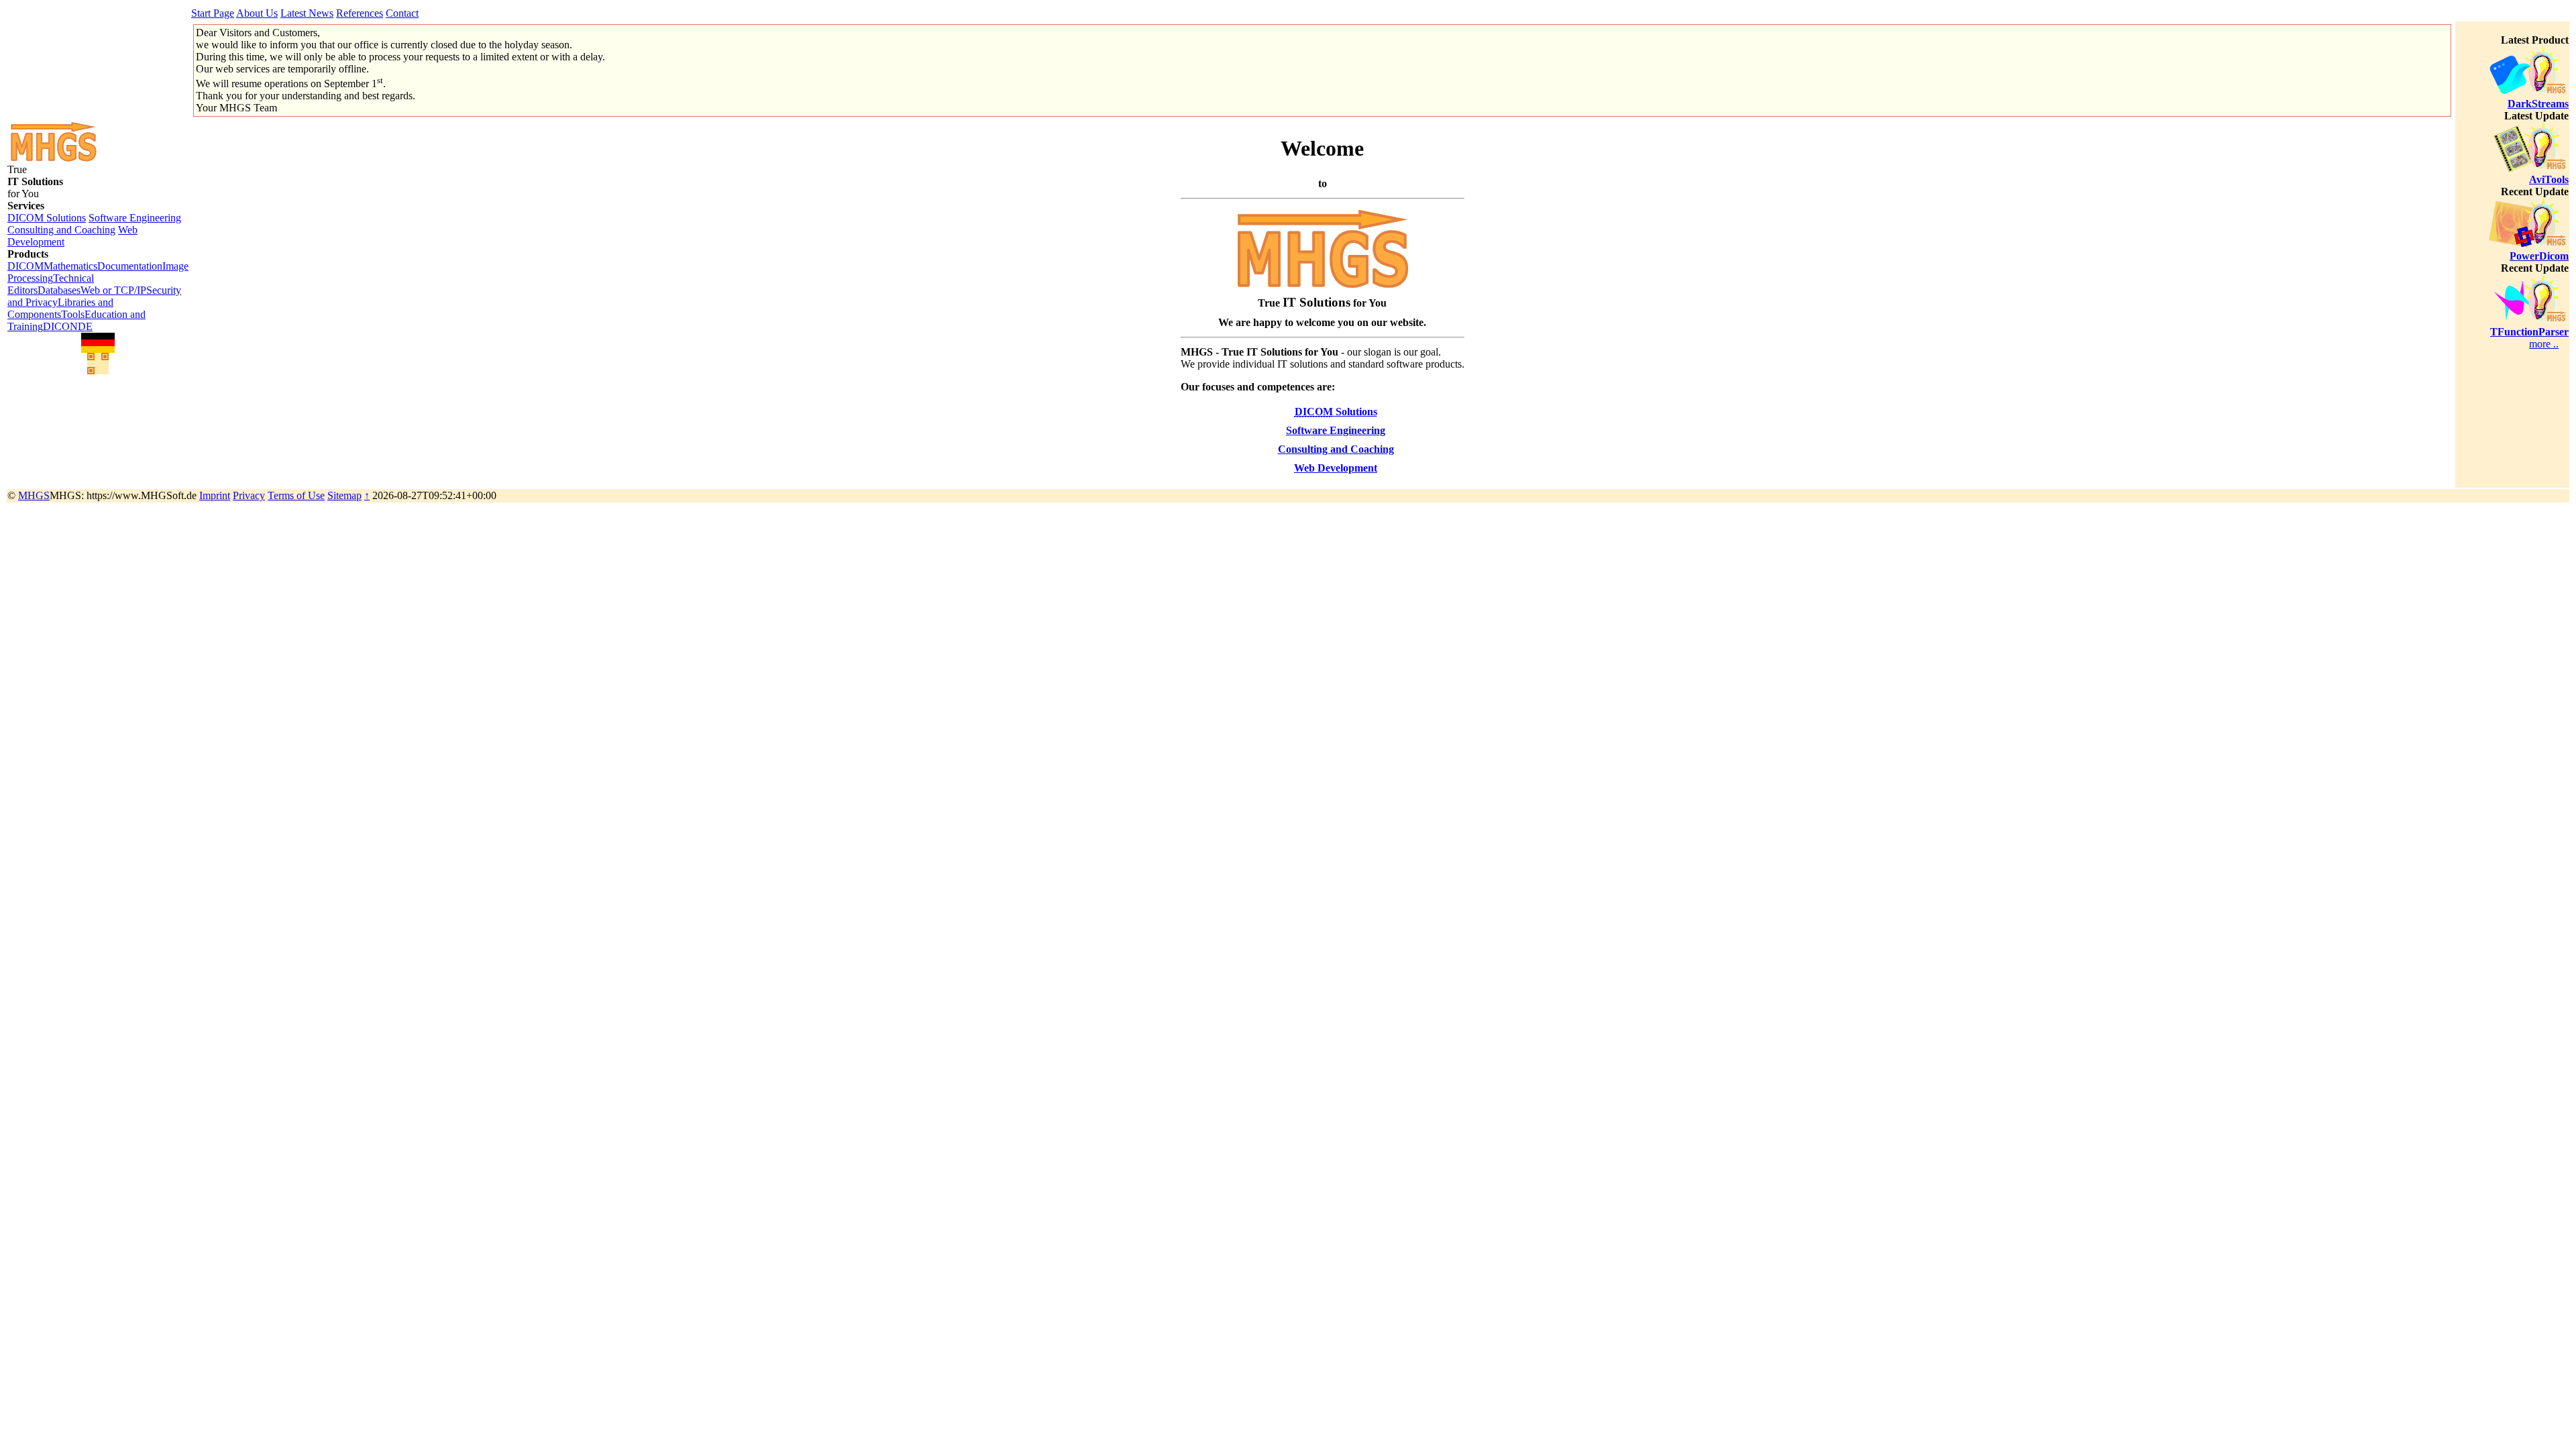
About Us (257, 13)
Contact (402, 13)
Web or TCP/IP (113, 290)
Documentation (130, 266)
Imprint (215, 495)
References (360, 13)
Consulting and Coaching (61, 230)
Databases (59, 290)
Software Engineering (135, 218)
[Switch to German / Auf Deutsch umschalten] (98, 343)
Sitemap (344, 495)
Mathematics (70, 266)
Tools (73, 314)
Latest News (307, 13)
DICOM (25, 266)
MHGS (34, 495)
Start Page (213, 13)
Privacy (249, 495)
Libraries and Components (60, 308)
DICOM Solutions (47, 218)
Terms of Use (296, 495)
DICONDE (68, 326)
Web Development (1336, 468)
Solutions (1336, 412)
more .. (2544, 344)
